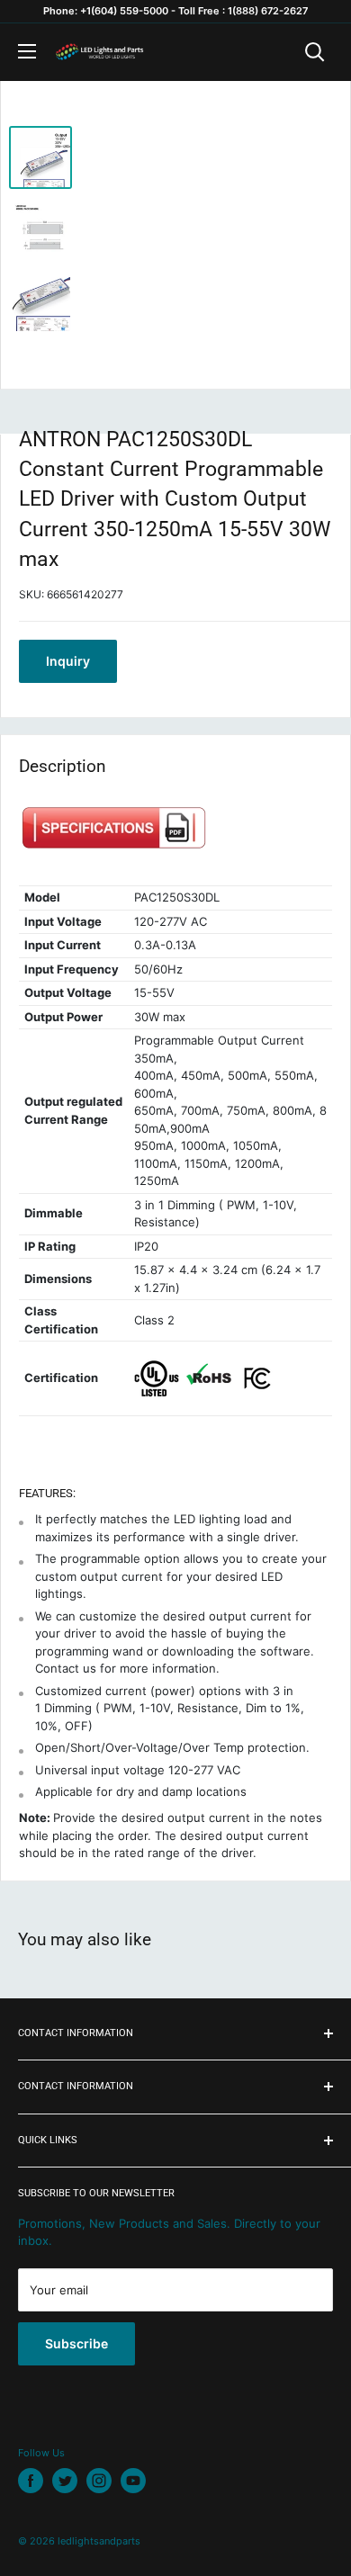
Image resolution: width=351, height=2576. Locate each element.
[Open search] (315, 52)
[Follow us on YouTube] (133, 2481)
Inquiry (68, 661)
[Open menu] (27, 51)
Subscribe (76, 2343)
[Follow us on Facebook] (31, 2481)
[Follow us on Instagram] (99, 2481)
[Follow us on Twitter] (65, 2481)
